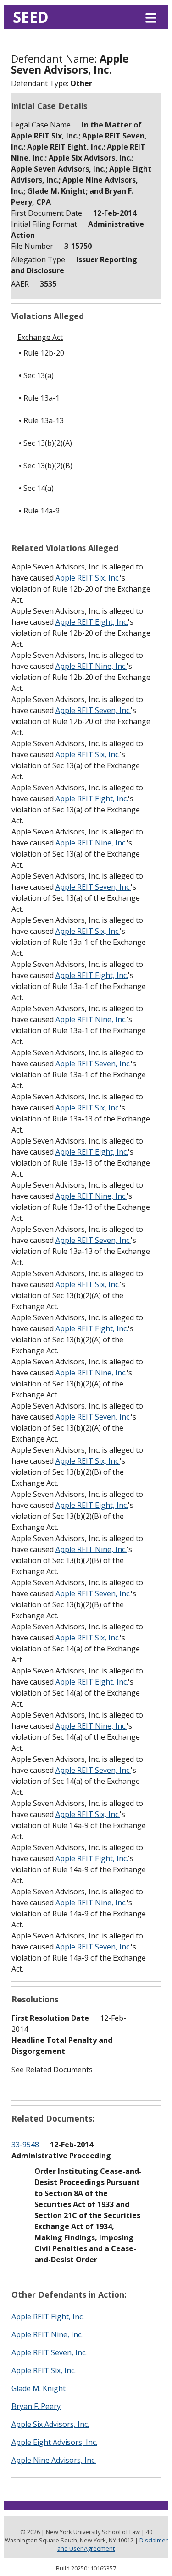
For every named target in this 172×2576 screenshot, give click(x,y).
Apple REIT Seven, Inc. (93, 710)
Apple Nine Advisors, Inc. (54, 2460)
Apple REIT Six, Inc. (88, 578)
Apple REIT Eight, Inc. (92, 622)
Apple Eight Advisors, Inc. (54, 2442)
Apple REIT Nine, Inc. (91, 666)
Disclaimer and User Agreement (113, 2544)
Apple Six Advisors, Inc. (50, 2424)
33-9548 (25, 2145)
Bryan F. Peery (36, 2406)
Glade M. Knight (39, 2388)
